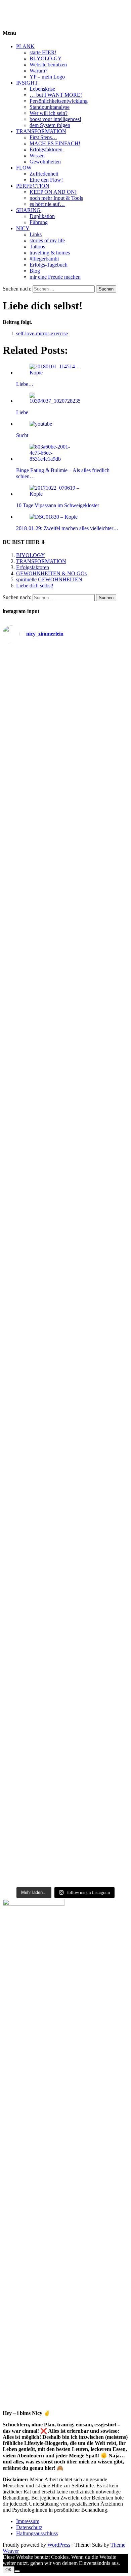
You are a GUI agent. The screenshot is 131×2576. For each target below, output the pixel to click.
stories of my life (47, 240)
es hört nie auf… (47, 204)
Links (36, 234)
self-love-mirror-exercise (42, 333)
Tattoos (37, 247)
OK (9, 2570)
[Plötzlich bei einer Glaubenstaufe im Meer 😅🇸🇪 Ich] (65, 672)
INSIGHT (27, 83)
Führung (39, 222)
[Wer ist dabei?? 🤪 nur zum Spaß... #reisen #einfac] (65, 1875)
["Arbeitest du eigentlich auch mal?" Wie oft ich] (65, 836)
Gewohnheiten (45, 162)
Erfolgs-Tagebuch (49, 265)
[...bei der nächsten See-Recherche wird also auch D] (65, 918)
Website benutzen (48, 65)
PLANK (25, 46)
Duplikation (42, 216)
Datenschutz (29, 2527)
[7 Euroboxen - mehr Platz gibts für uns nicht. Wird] (65, 767)
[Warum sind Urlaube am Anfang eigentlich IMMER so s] (65, 717)
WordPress (59, 2545)
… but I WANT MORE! (56, 95)
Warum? (38, 71)
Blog (35, 271)
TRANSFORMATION (41, 131)
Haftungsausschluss (37, 2533)
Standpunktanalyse (50, 107)
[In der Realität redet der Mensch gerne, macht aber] (65, 1037)
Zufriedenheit (44, 174)
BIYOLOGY (17, 8)
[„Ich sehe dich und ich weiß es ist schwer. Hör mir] (65, 1787)
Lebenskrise (42, 89)
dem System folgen (50, 125)
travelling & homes (50, 253)
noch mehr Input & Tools (56, 198)
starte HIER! (43, 52)
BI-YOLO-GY (46, 58)
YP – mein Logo (47, 77)
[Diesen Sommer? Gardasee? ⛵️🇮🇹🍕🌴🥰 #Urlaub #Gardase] (65, 1862)
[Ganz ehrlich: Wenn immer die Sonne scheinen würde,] (65, 965)
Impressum (28, 2521)
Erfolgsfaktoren (46, 149)
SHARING (28, 210)
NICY (23, 228)
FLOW (24, 168)
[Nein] (17, 2571)
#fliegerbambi (44, 259)
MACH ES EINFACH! (55, 143)
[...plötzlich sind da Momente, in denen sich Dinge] (65, 1174)
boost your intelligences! (55, 119)
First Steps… (43, 137)
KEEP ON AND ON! (53, 192)
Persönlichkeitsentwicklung (59, 101)
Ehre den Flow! (46, 180)
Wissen (37, 156)
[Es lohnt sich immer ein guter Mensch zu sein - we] (65, 1000)
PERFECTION (33, 186)
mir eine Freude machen (55, 277)
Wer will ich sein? (49, 113)
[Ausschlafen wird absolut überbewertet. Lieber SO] (65, 886)
